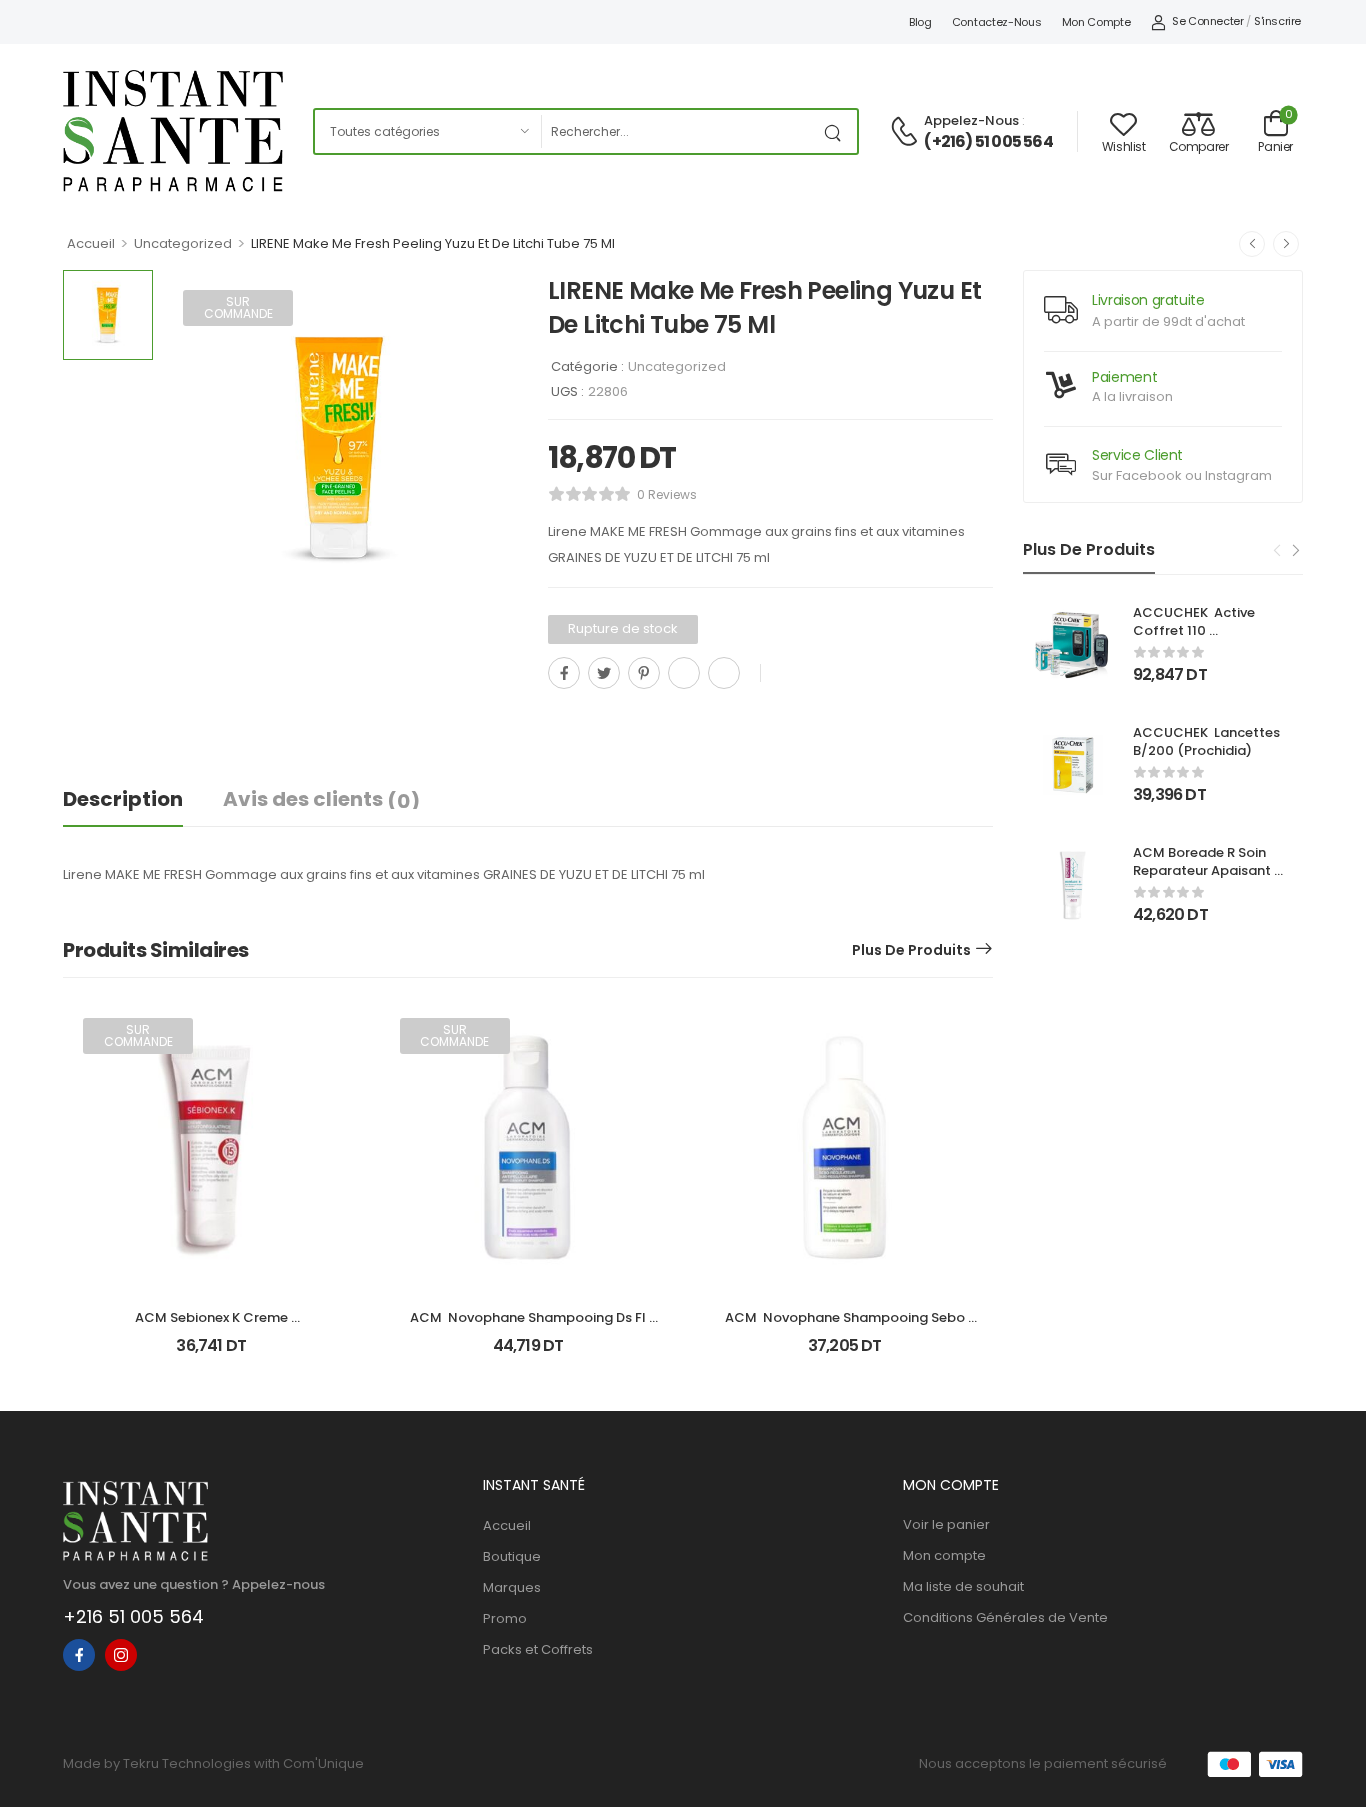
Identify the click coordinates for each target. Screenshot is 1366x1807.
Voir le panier (946, 1524)
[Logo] (173, 131)
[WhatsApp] (684, 673)
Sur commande (238, 307)
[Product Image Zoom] (483, 590)
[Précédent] (1252, 244)
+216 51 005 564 (133, 1616)
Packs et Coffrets (538, 1649)
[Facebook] (564, 673)
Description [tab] (123, 799)
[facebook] (79, 1655)
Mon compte (1096, 22)
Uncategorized (183, 243)
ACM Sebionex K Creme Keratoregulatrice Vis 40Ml (211, 1326)
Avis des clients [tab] (321, 800)
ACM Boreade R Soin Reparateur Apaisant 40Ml (1203, 870)
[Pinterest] (644, 673)
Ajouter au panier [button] (844, 1353)
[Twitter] (604, 673)
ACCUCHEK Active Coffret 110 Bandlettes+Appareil (1202, 630)
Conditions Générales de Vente (1005, 1617)
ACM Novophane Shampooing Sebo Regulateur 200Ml (846, 1326)
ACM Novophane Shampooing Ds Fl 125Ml (529, 1326)
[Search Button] (837, 131)
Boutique (512, 1556)
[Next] (1295, 551)
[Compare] (556, 717)
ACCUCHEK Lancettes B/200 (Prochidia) (1208, 741)
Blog (920, 22)
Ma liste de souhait (963, 1586)
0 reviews (667, 494)
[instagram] (121, 1655)
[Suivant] (1286, 244)
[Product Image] (340, 447)
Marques (512, 1587)
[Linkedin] (724, 673)
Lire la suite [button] (211, 1353)
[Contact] (907, 132)
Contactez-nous (997, 22)
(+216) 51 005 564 (988, 142)
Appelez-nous (971, 120)
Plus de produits (911, 950)
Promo (505, 1618)
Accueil (91, 243)
